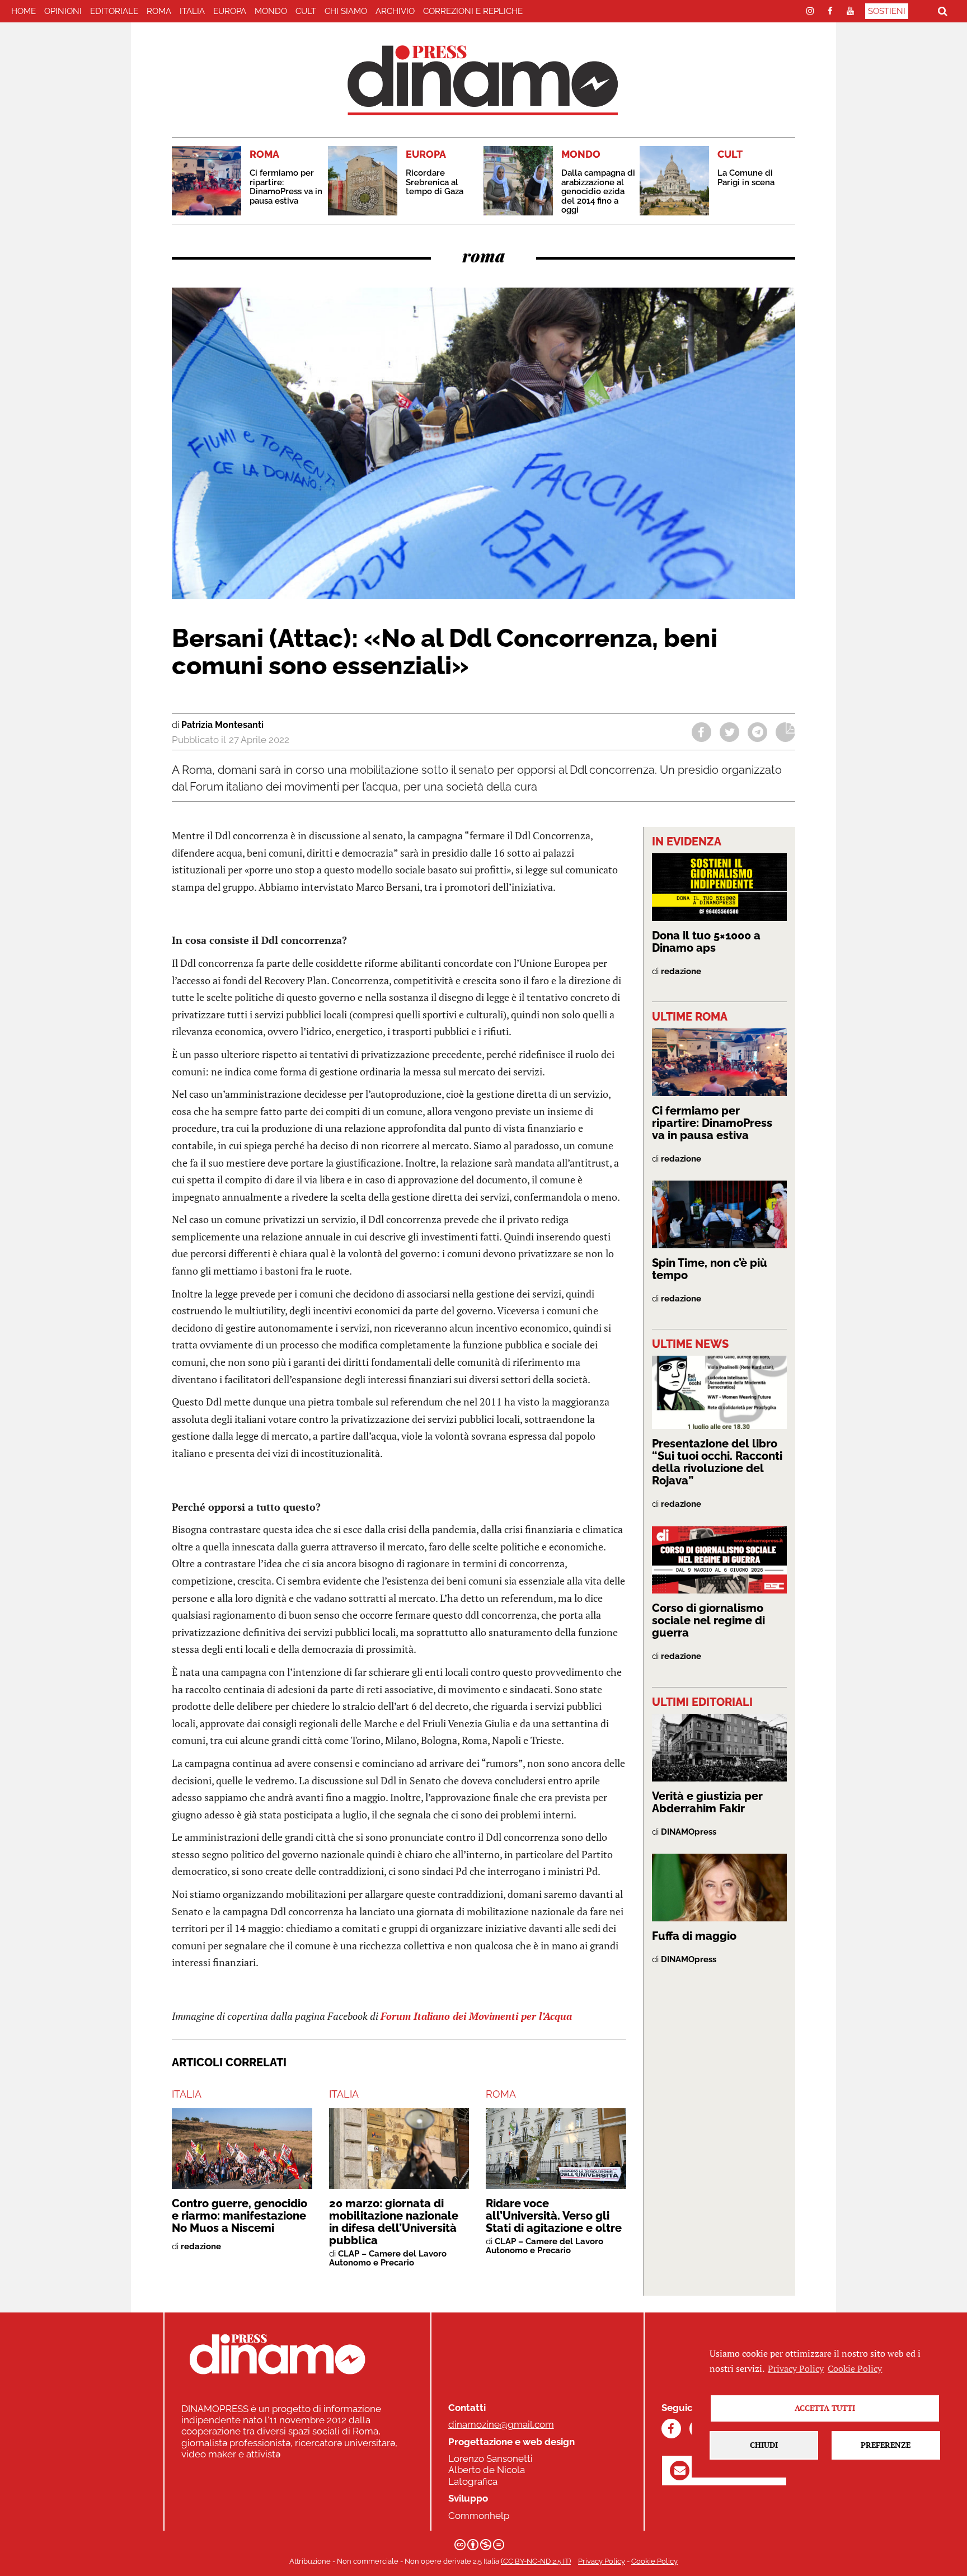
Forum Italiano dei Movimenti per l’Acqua (476, 2016)
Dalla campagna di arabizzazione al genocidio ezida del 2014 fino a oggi (598, 191)
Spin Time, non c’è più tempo (710, 1269)
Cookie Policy (654, 2561)
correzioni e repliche (473, 11)
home (24, 11)
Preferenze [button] (886, 2445)
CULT (306, 11)
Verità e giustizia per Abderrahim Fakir (707, 1802)
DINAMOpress (689, 1832)
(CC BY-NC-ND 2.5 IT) (536, 2561)
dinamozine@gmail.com (501, 2424)
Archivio (395, 11)
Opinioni (63, 11)
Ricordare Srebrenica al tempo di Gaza (435, 182)
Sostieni (887, 11)
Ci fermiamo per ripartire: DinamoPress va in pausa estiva (286, 187)
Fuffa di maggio (694, 1936)
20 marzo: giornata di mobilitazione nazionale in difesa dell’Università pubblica (394, 2222)
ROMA (159, 11)
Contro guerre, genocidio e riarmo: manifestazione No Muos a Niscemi (240, 2216)
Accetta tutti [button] (825, 2408)
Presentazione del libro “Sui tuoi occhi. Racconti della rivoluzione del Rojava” (717, 1462)
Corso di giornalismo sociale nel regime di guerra (708, 1620)
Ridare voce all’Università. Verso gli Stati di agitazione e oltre (554, 2216)
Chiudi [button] (764, 2445)
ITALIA (192, 11)
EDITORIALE (114, 11)
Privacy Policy (602, 2561)
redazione (201, 2246)
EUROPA (230, 11)
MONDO (271, 11)
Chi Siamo (346, 11)
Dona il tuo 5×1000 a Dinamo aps (706, 942)
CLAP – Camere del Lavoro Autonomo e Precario (388, 2258)
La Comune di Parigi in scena (746, 178)
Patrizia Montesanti (222, 725)
